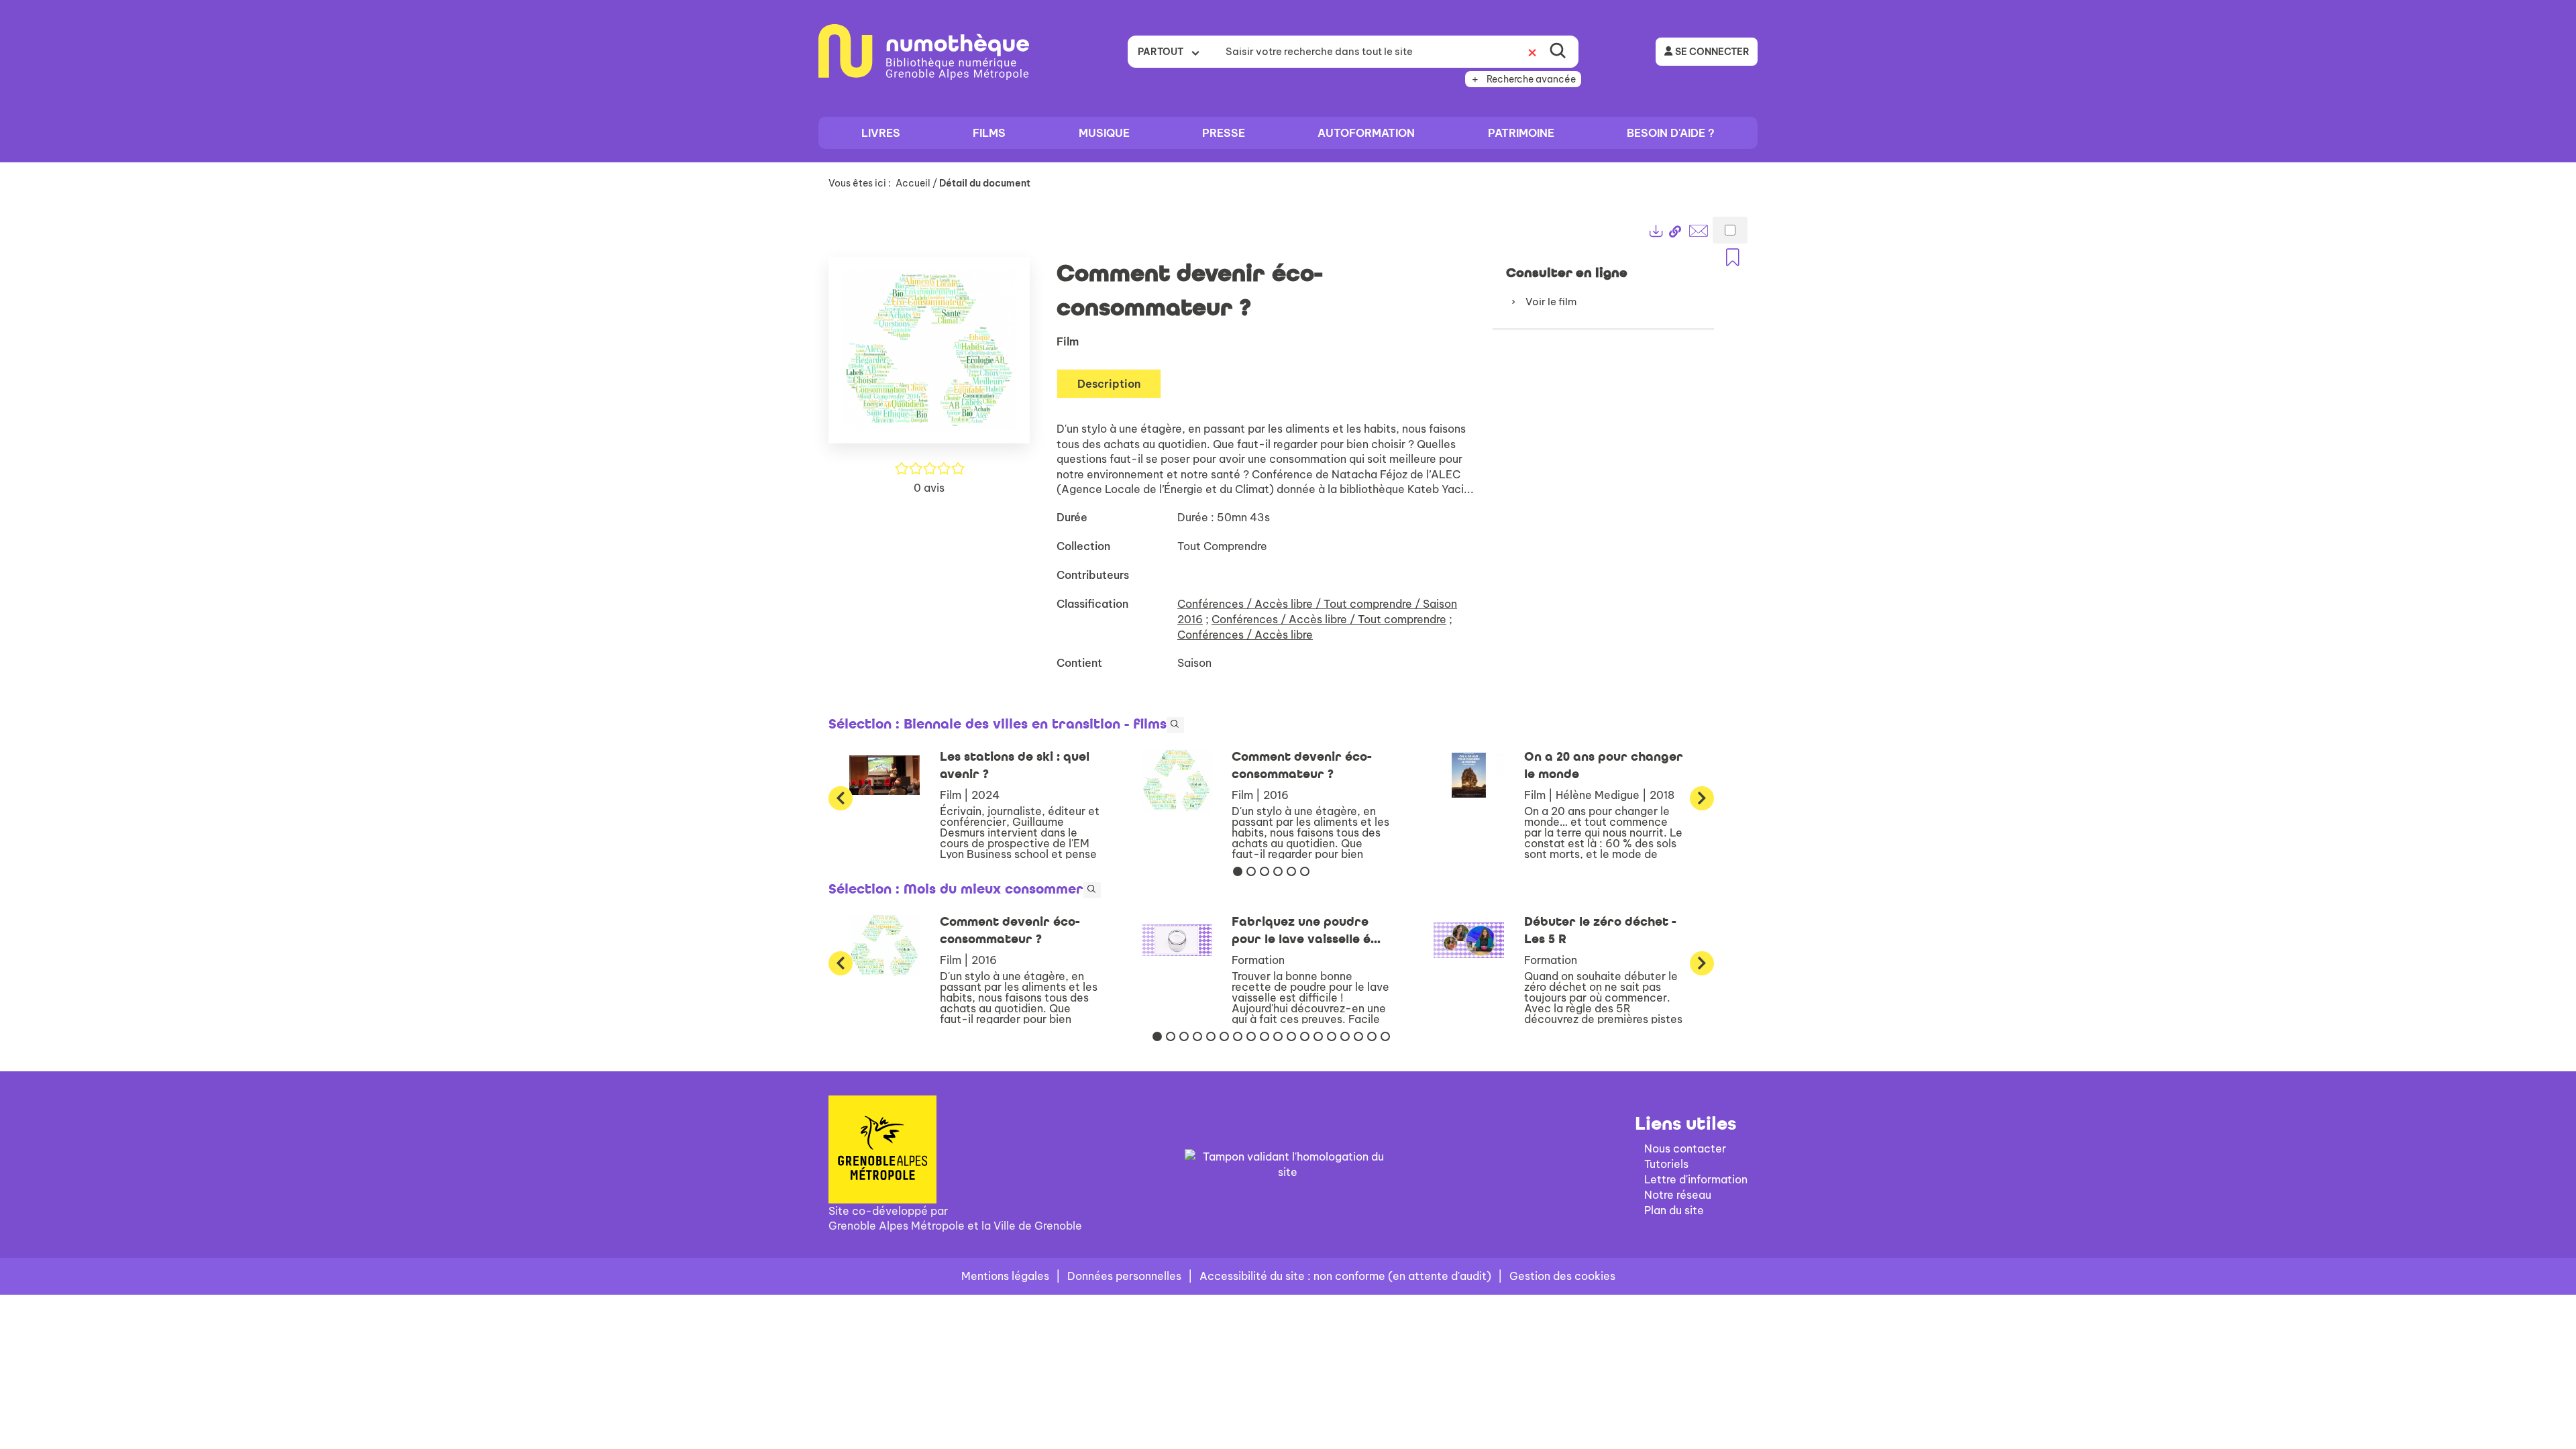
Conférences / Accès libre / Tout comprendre (1329, 619)
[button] (929, 356)
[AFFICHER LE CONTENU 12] (1305, 1036)
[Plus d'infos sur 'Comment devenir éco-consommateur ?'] (1177, 781)
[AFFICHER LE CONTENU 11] (1291, 1036)
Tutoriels (1666, 1164)
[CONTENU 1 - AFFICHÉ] (1238, 871)
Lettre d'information (1696, 1179)
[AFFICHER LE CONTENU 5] (1291, 871)
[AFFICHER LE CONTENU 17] (1372, 1036)
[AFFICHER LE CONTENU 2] (1251, 871)
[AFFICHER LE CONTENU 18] (1385, 1036)
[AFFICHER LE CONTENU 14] (1332, 1036)
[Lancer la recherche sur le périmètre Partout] (1558, 52)
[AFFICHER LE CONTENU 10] (1278, 1036)
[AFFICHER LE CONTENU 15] (1345, 1036)
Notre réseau (1678, 1195)
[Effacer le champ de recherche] (1532, 52)
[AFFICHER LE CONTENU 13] (1318, 1036)
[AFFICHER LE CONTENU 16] (1358, 1036)
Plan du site (1674, 1210)
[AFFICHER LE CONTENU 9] (1265, 1036)
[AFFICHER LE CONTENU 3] (1265, 871)
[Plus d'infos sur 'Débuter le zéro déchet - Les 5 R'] (1469, 941)
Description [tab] (1109, 384)
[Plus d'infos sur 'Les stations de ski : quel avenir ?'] (884, 775)
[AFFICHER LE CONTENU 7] (1238, 1036)
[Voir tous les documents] (1175, 725)
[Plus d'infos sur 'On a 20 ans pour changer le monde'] (1469, 775)
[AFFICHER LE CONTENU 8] (1251, 1036)
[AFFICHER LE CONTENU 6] (1305, 871)
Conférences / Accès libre (1245, 635)
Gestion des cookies (1562, 1276)
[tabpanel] (1288, 626)
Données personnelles (1124, 1276)
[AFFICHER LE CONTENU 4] (1278, 871)
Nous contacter (1685, 1148)
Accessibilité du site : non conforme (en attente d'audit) (1345, 1276)
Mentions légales (1005, 1276)
